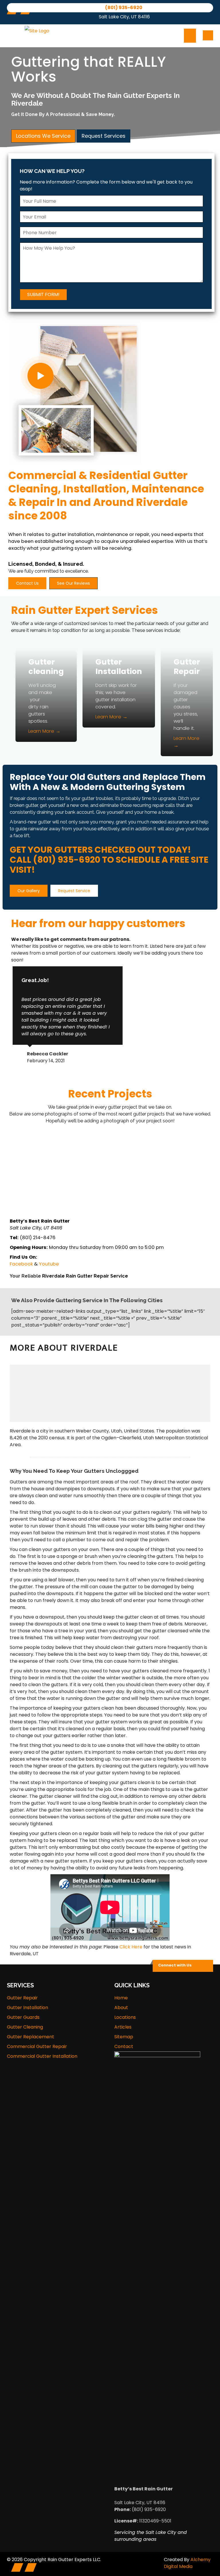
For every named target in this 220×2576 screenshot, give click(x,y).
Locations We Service (43, 136)
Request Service (74, 891)
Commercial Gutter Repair (37, 2046)
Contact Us (27, 583)
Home (121, 1998)
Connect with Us (175, 1965)
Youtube (49, 1264)
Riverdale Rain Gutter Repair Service (85, 1276)
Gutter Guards (23, 2017)
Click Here (131, 1947)
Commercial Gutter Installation (42, 2056)
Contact (124, 2046)
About (121, 2008)
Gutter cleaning (46, 667)
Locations (125, 2017)
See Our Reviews (73, 583)
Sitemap (124, 2037)
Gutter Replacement (31, 2037)
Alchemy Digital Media (187, 2563)
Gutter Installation (119, 667)
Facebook (21, 1264)
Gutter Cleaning (25, 2027)
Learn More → (44, 731)
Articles (123, 2027)
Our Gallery (29, 891)
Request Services (104, 136)
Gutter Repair (187, 667)
